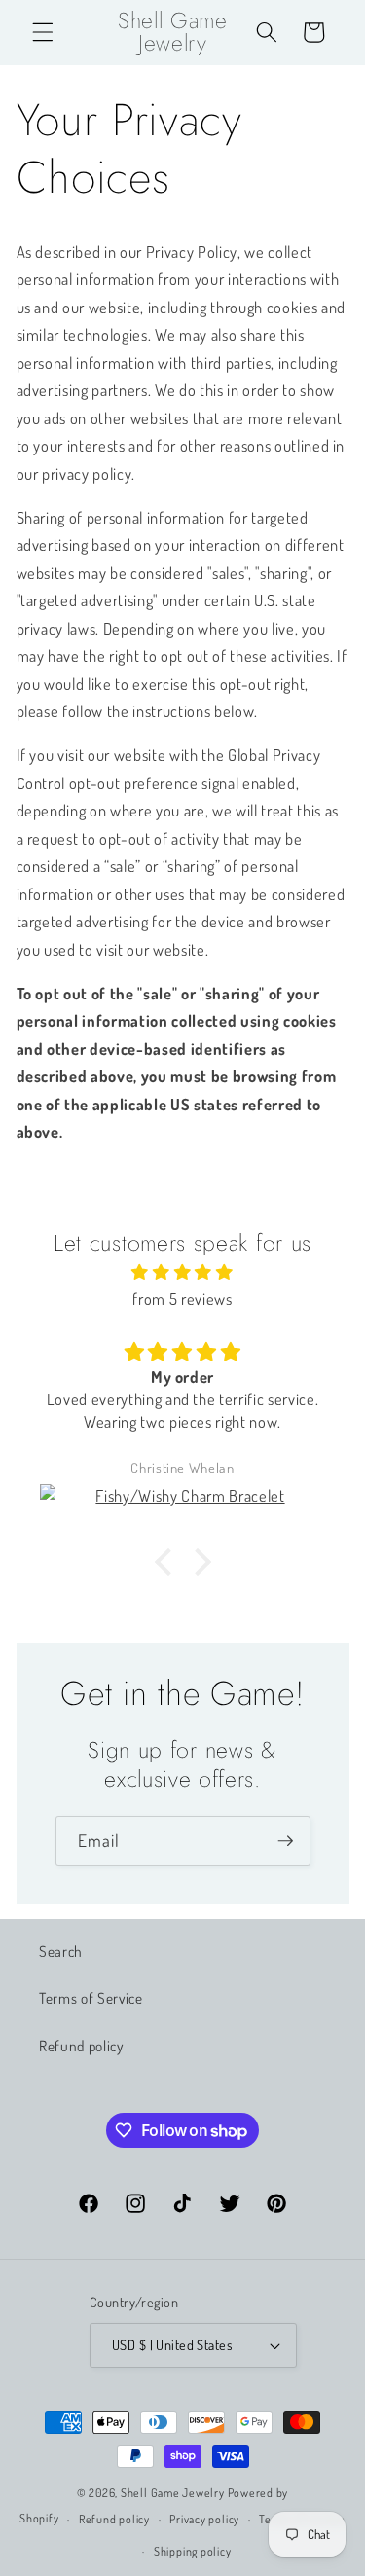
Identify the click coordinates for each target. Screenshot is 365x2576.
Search (61, 1951)
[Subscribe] (285, 1841)
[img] (183, 1272)
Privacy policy (204, 2519)
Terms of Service (91, 1998)
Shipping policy (193, 2551)
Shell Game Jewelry (174, 2493)
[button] (43, 32)
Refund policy (81, 2046)
